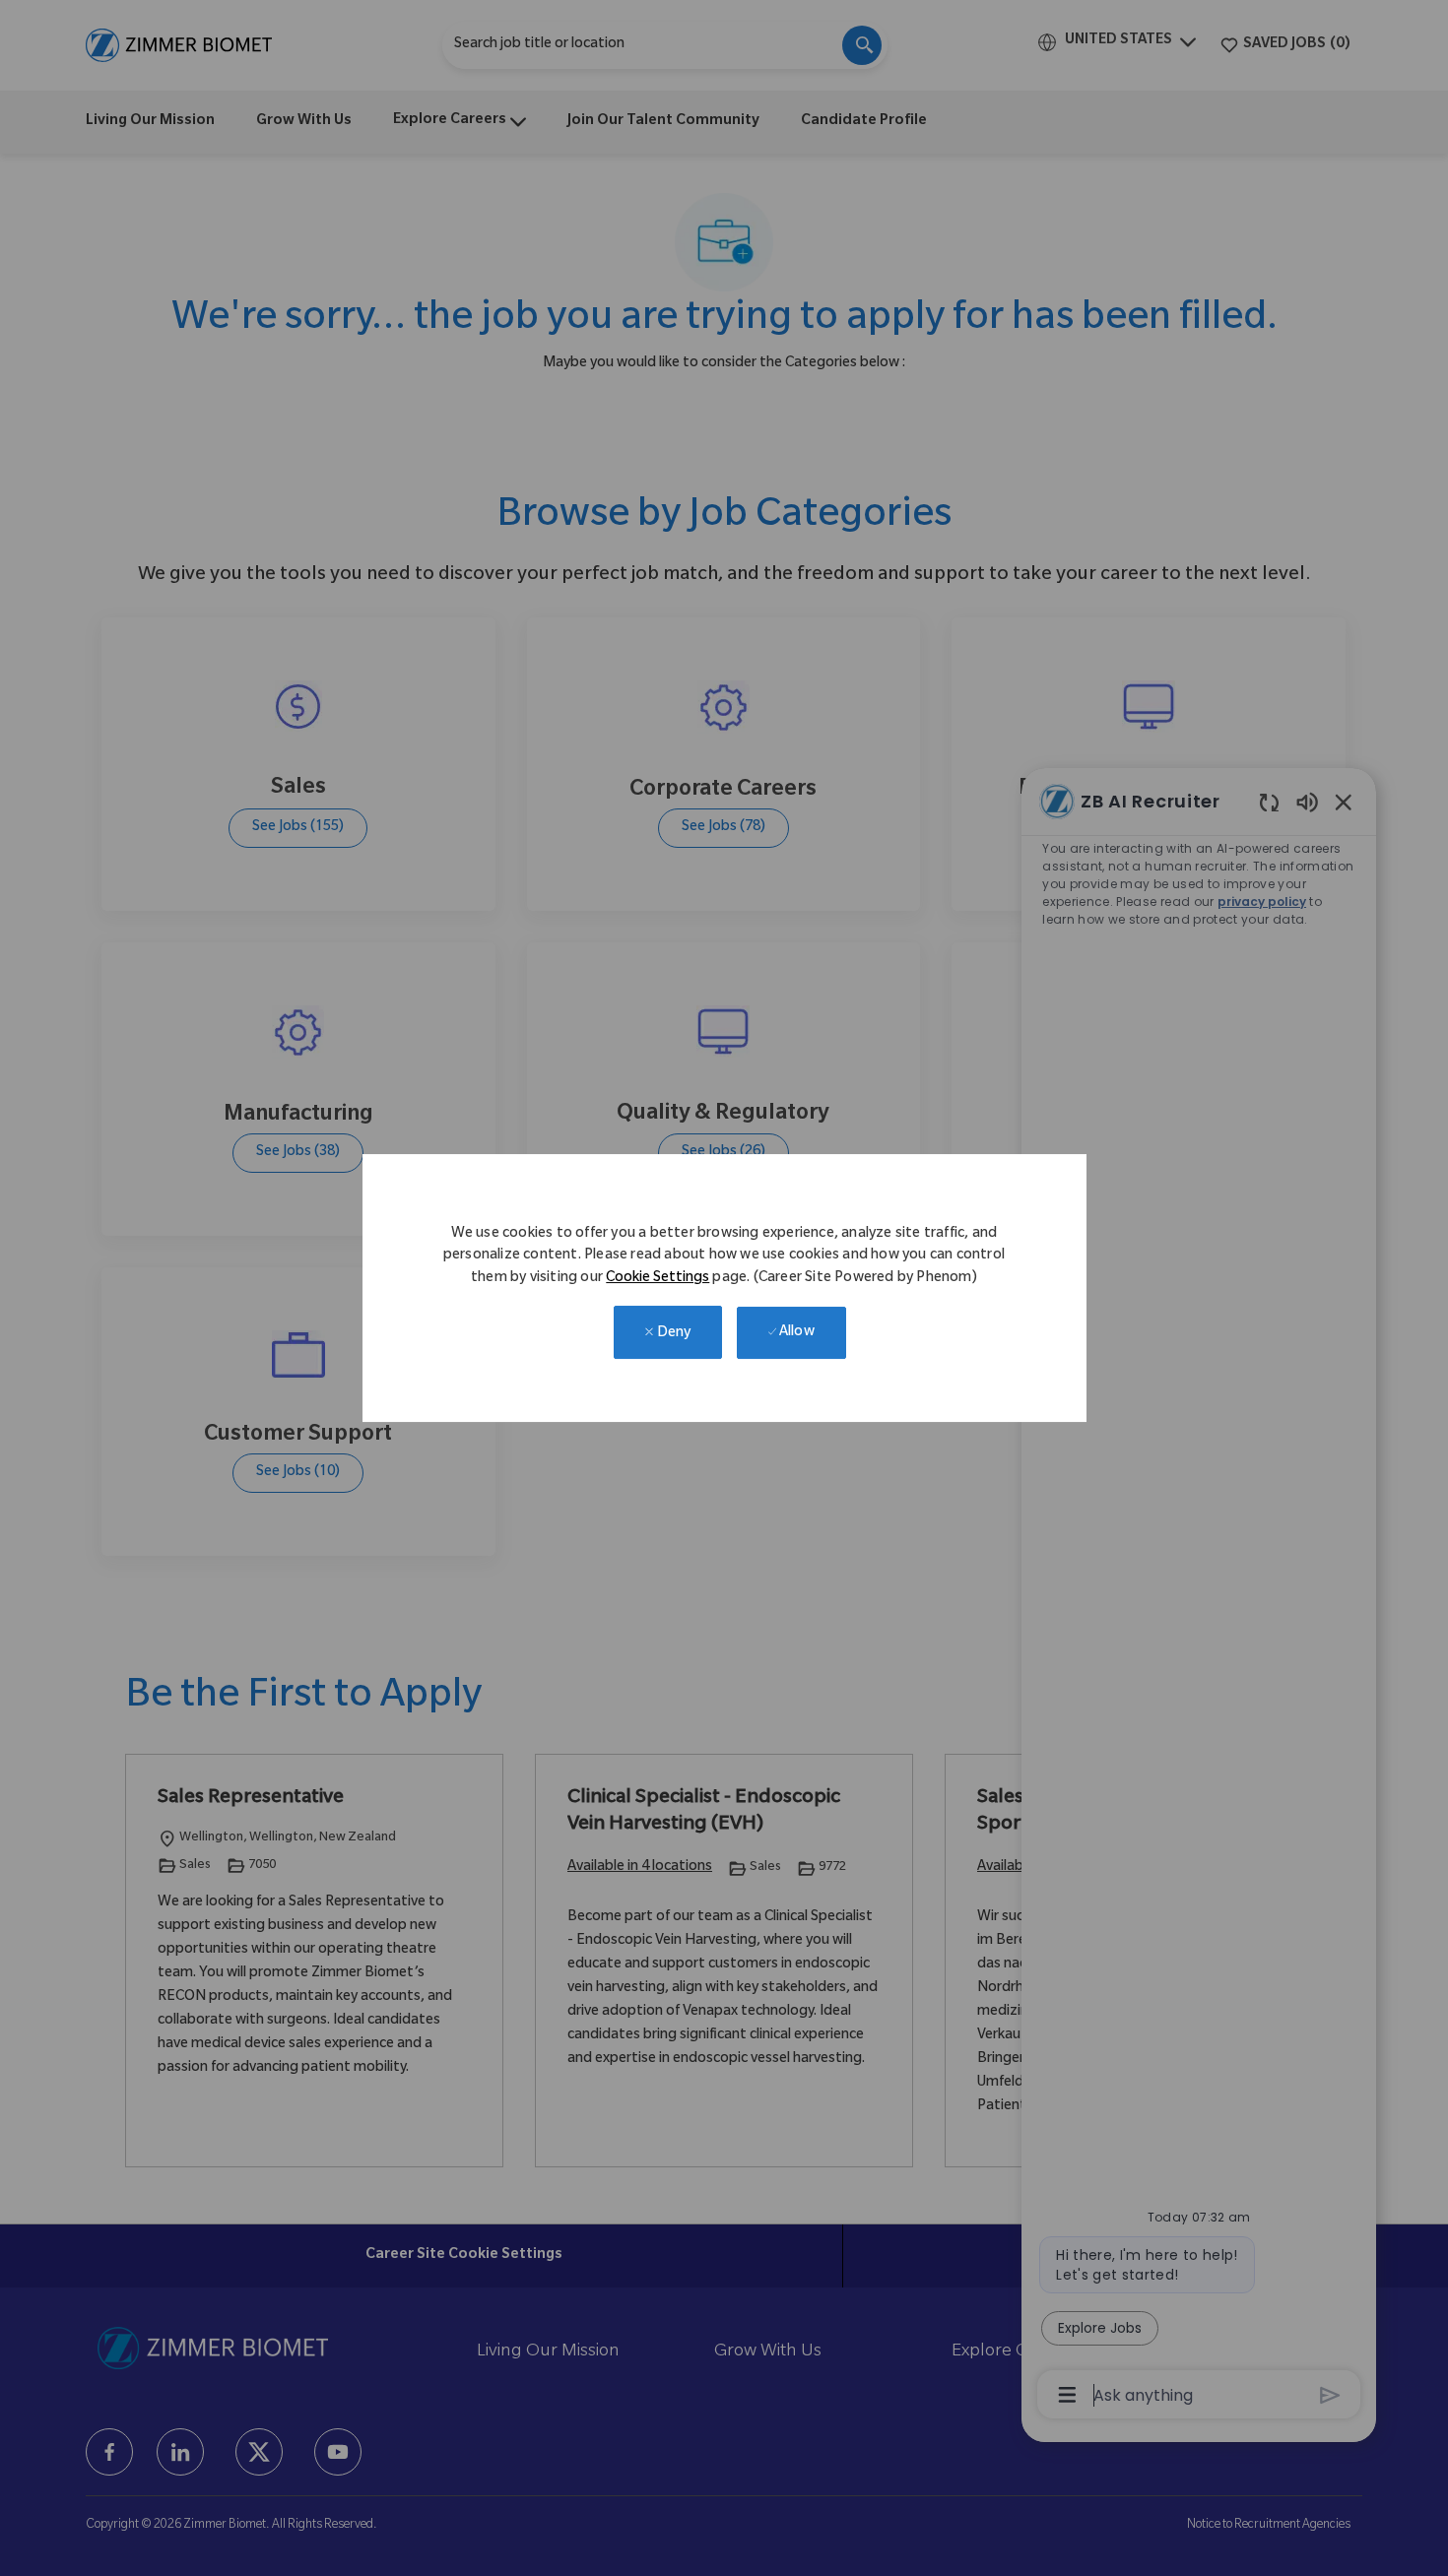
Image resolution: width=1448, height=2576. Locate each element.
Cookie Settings (658, 1279)
